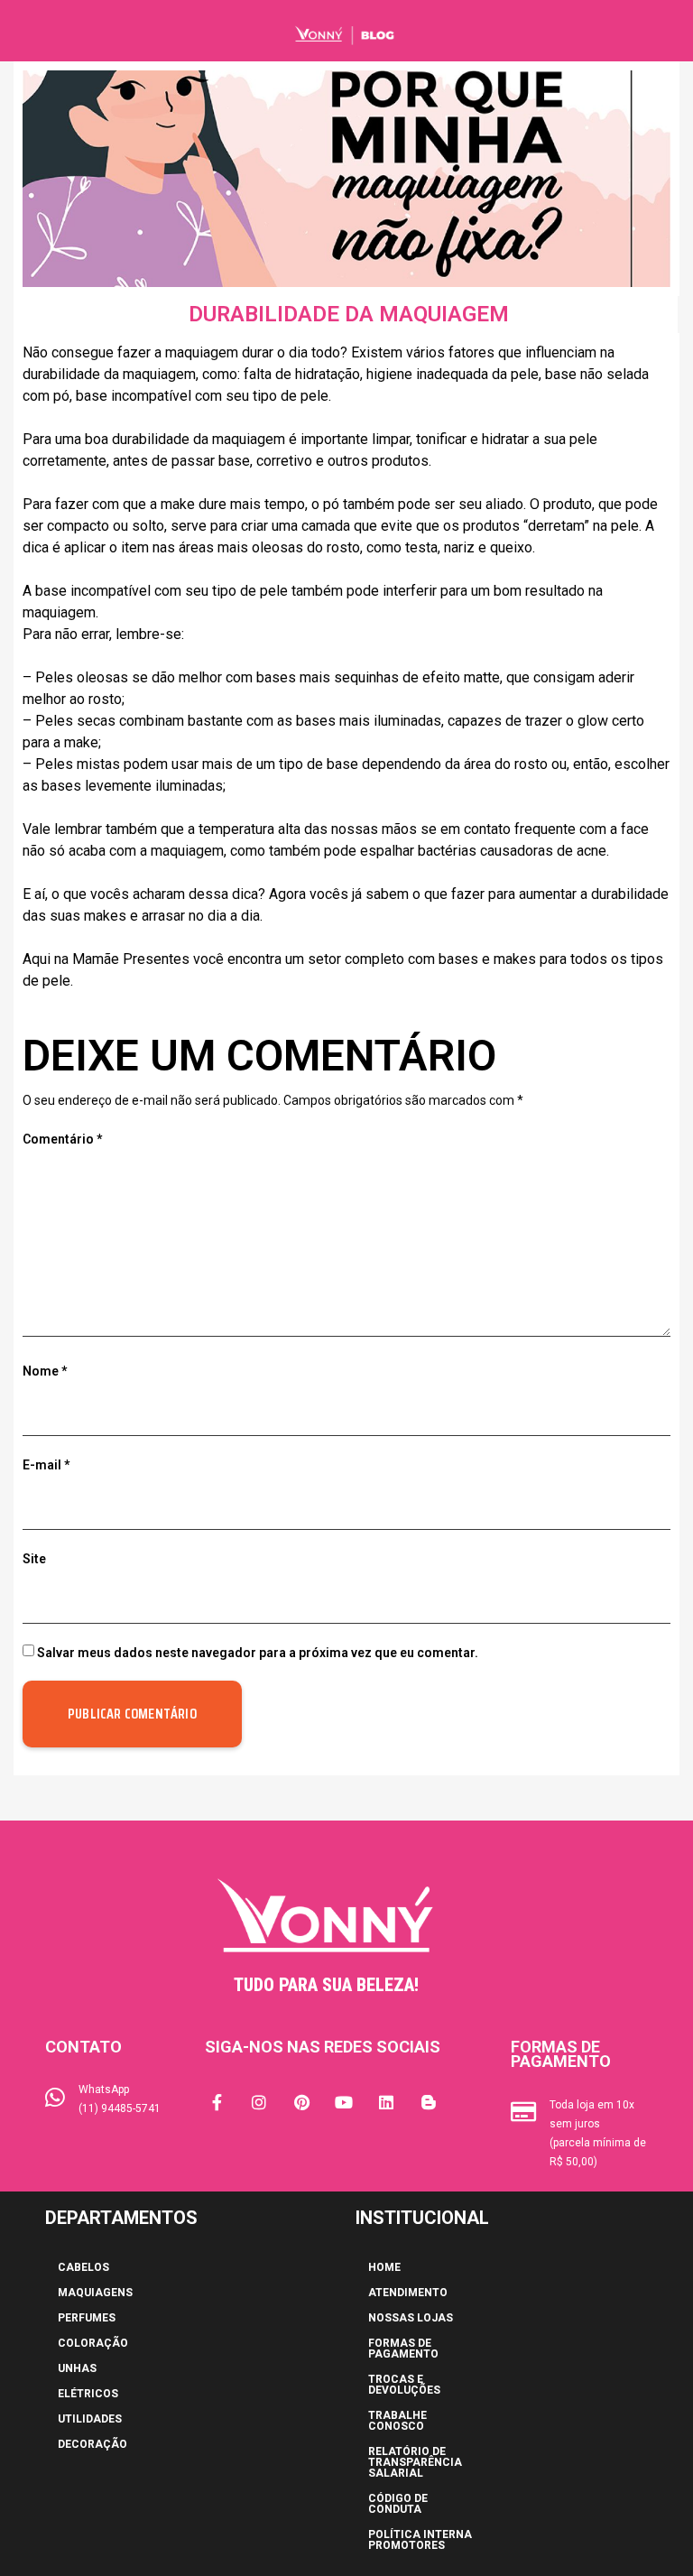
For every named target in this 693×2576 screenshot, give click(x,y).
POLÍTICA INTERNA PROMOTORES (420, 2540)
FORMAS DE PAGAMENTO (403, 2349)
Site (34, 1559)
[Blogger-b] (429, 2102)
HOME (384, 2267)
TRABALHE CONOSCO (397, 2421)
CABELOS (83, 2267)
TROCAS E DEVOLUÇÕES (404, 2385)
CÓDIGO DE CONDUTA (398, 2504)
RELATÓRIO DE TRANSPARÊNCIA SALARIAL (415, 2462)
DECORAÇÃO (92, 2444)
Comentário (62, 1139)
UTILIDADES (90, 2419)
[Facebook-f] (217, 2102)
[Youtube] (344, 2102)
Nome (45, 1371)
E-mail (46, 1465)
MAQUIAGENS (95, 2293)
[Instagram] (259, 2102)
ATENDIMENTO (408, 2293)
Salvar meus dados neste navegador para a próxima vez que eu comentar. (258, 1653)
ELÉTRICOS (88, 2394)
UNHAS (77, 2368)
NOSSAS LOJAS (411, 2318)
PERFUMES (87, 2318)
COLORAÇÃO (93, 2343)
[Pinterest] (301, 2102)
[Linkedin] (386, 2102)
